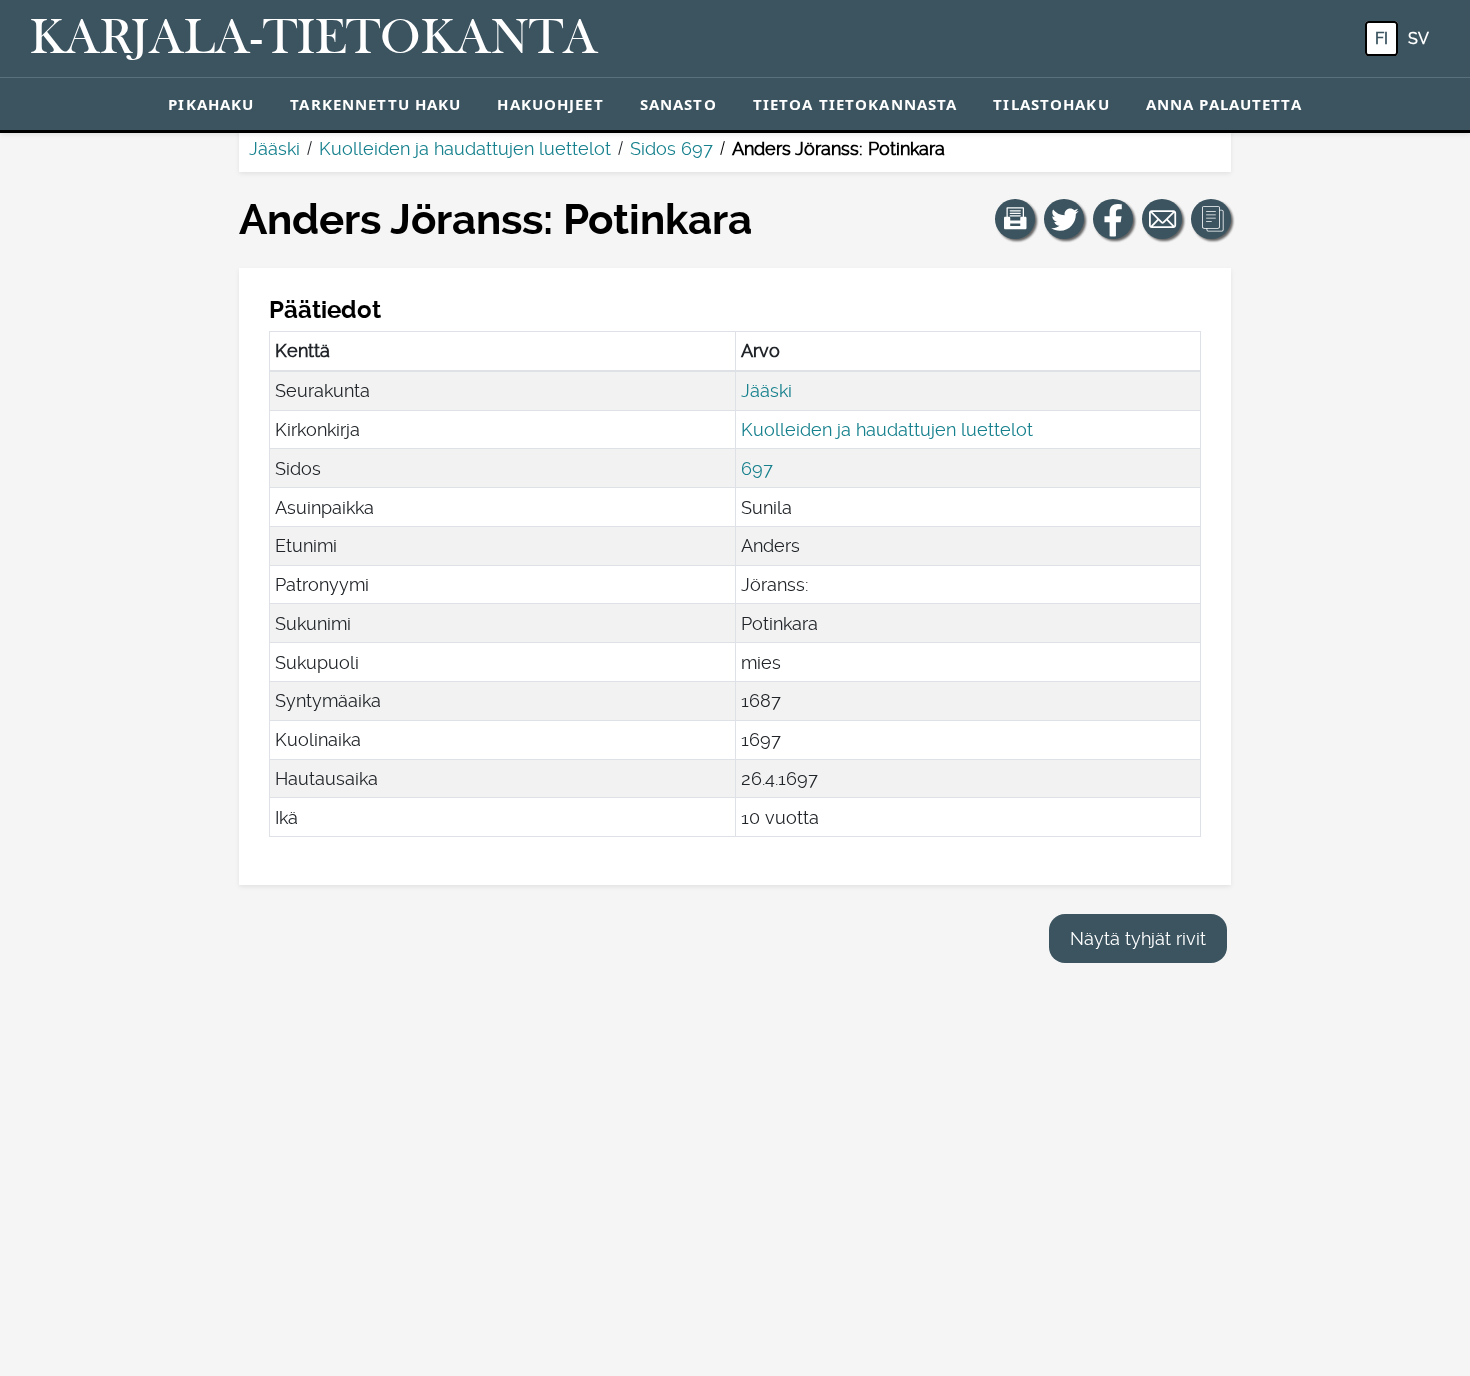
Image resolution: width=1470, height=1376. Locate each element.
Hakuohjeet (550, 104)
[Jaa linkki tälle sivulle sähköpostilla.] (1162, 219)
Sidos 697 (671, 148)
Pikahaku (211, 104)
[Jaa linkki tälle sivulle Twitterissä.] (1064, 219)
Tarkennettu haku (375, 104)
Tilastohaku (1051, 104)
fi (1381, 38)
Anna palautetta (1224, 104)
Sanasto (678, 104)
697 (757, 468)
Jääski (274, 148)
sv (1418, 38)
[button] (1015, 219)
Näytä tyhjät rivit (1138, 938)
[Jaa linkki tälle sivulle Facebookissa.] (1113, 219)
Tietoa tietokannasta (855, 104)
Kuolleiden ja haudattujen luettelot (465, 148)
